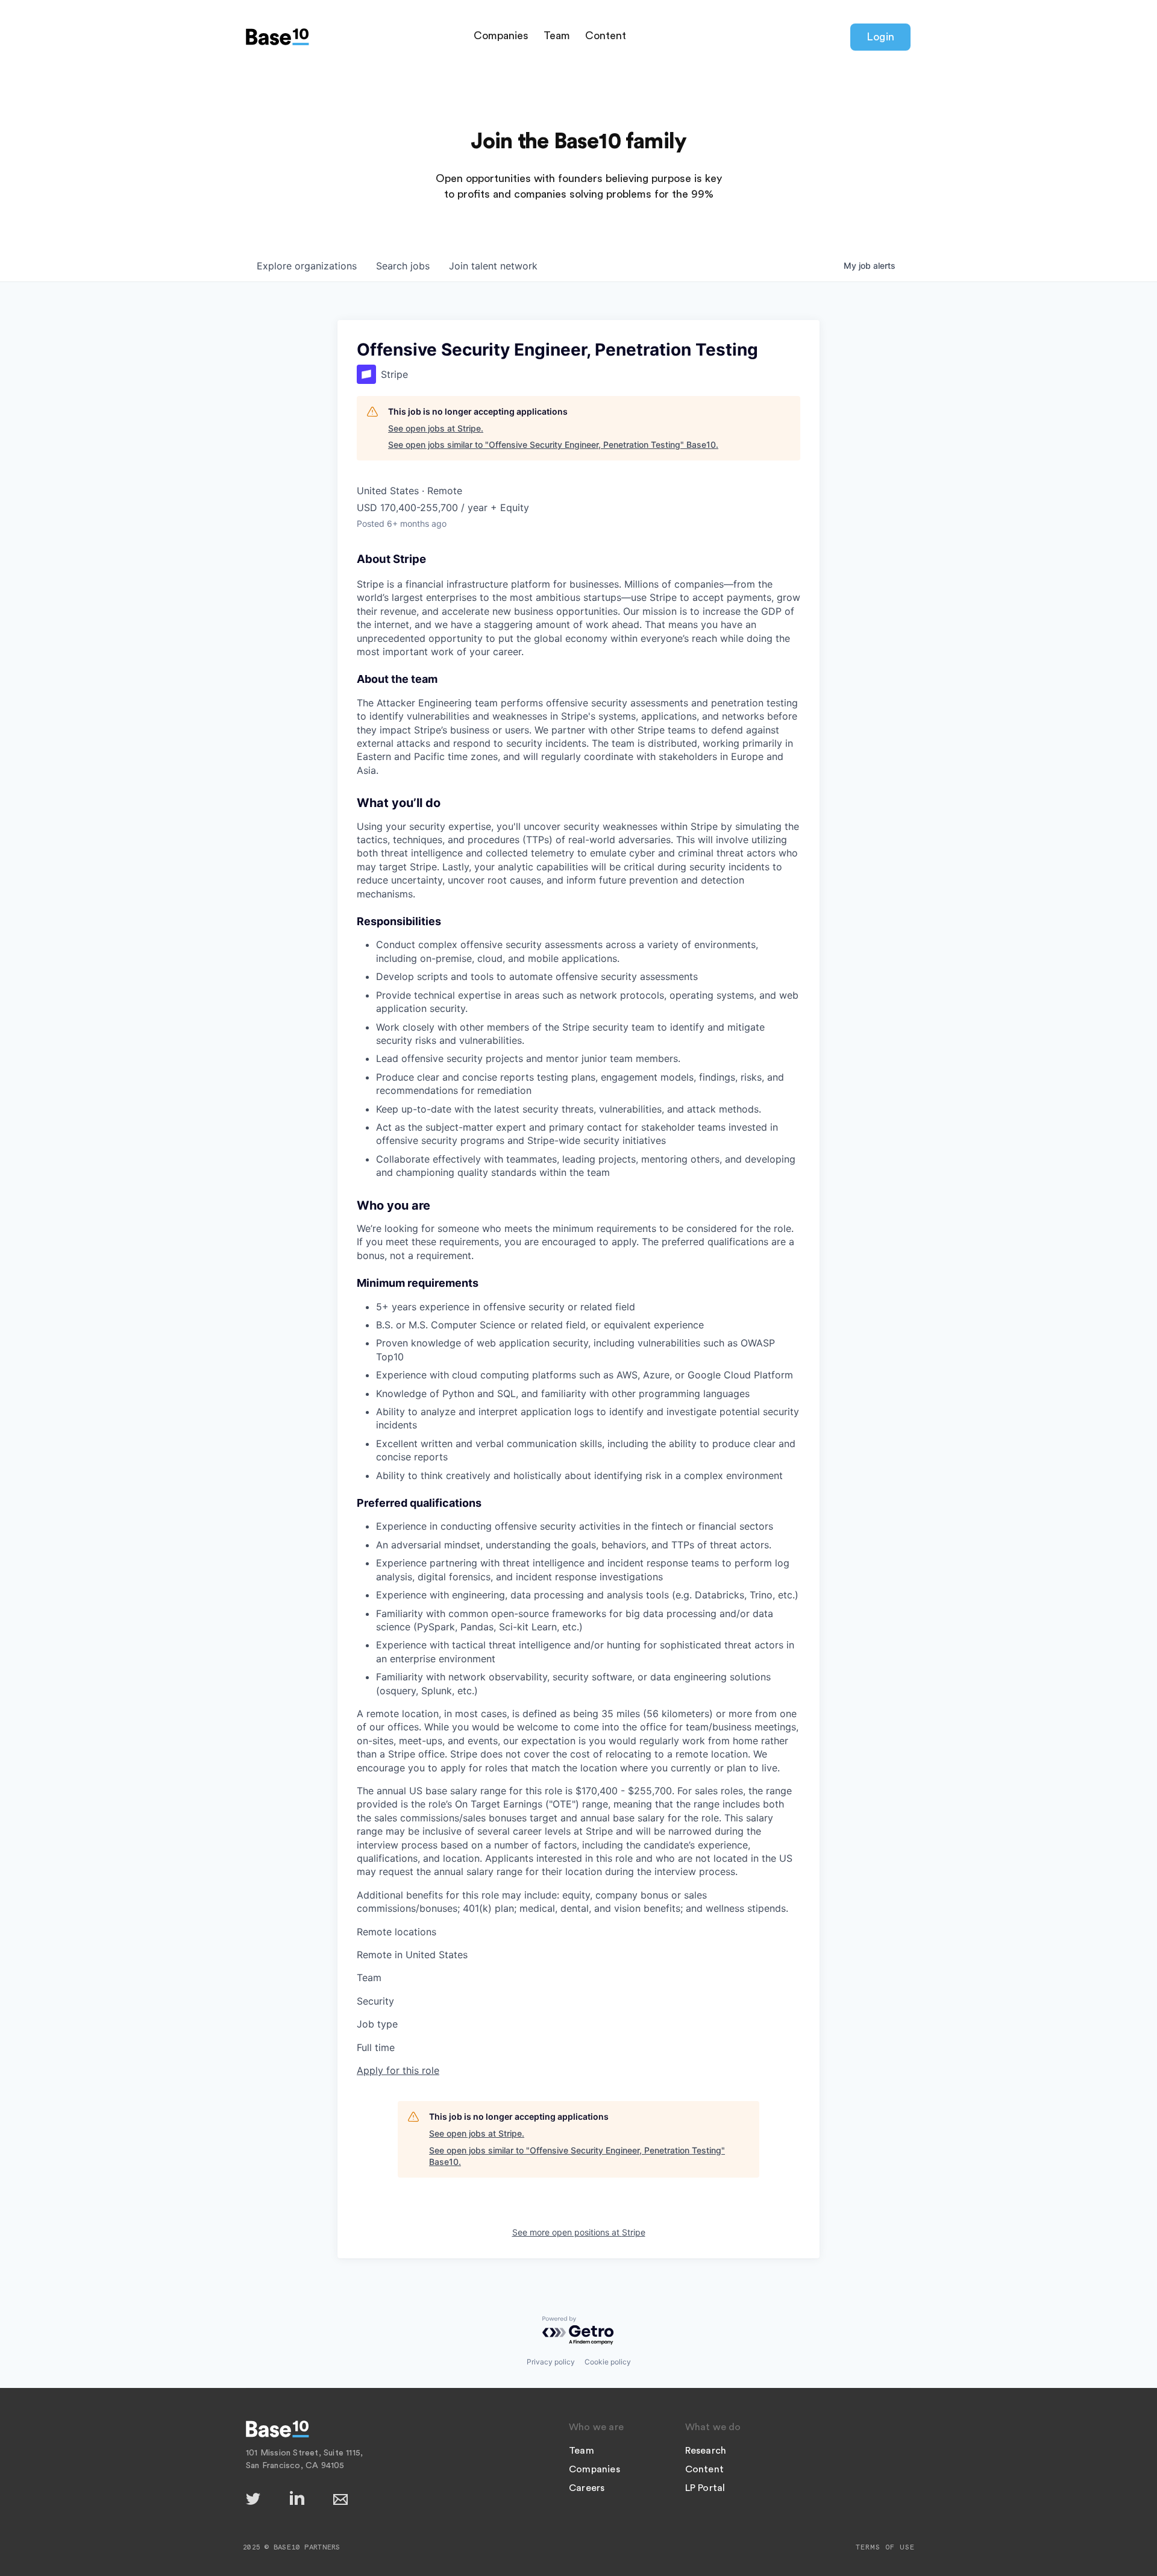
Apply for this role (398, 2070)
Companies (501, 36)
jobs (403, 266)
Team (557, 36)
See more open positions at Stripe (579, 2232)
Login (880, 37)
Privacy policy (551, 2362)
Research (706, 2451)
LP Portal (705, 2488)
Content (606, 36)
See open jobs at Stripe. (436, 428)
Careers (587, 2488)
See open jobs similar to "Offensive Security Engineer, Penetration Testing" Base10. (553, 445)
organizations (307, 266)
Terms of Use (885, 2547)
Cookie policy (608, 2362)
